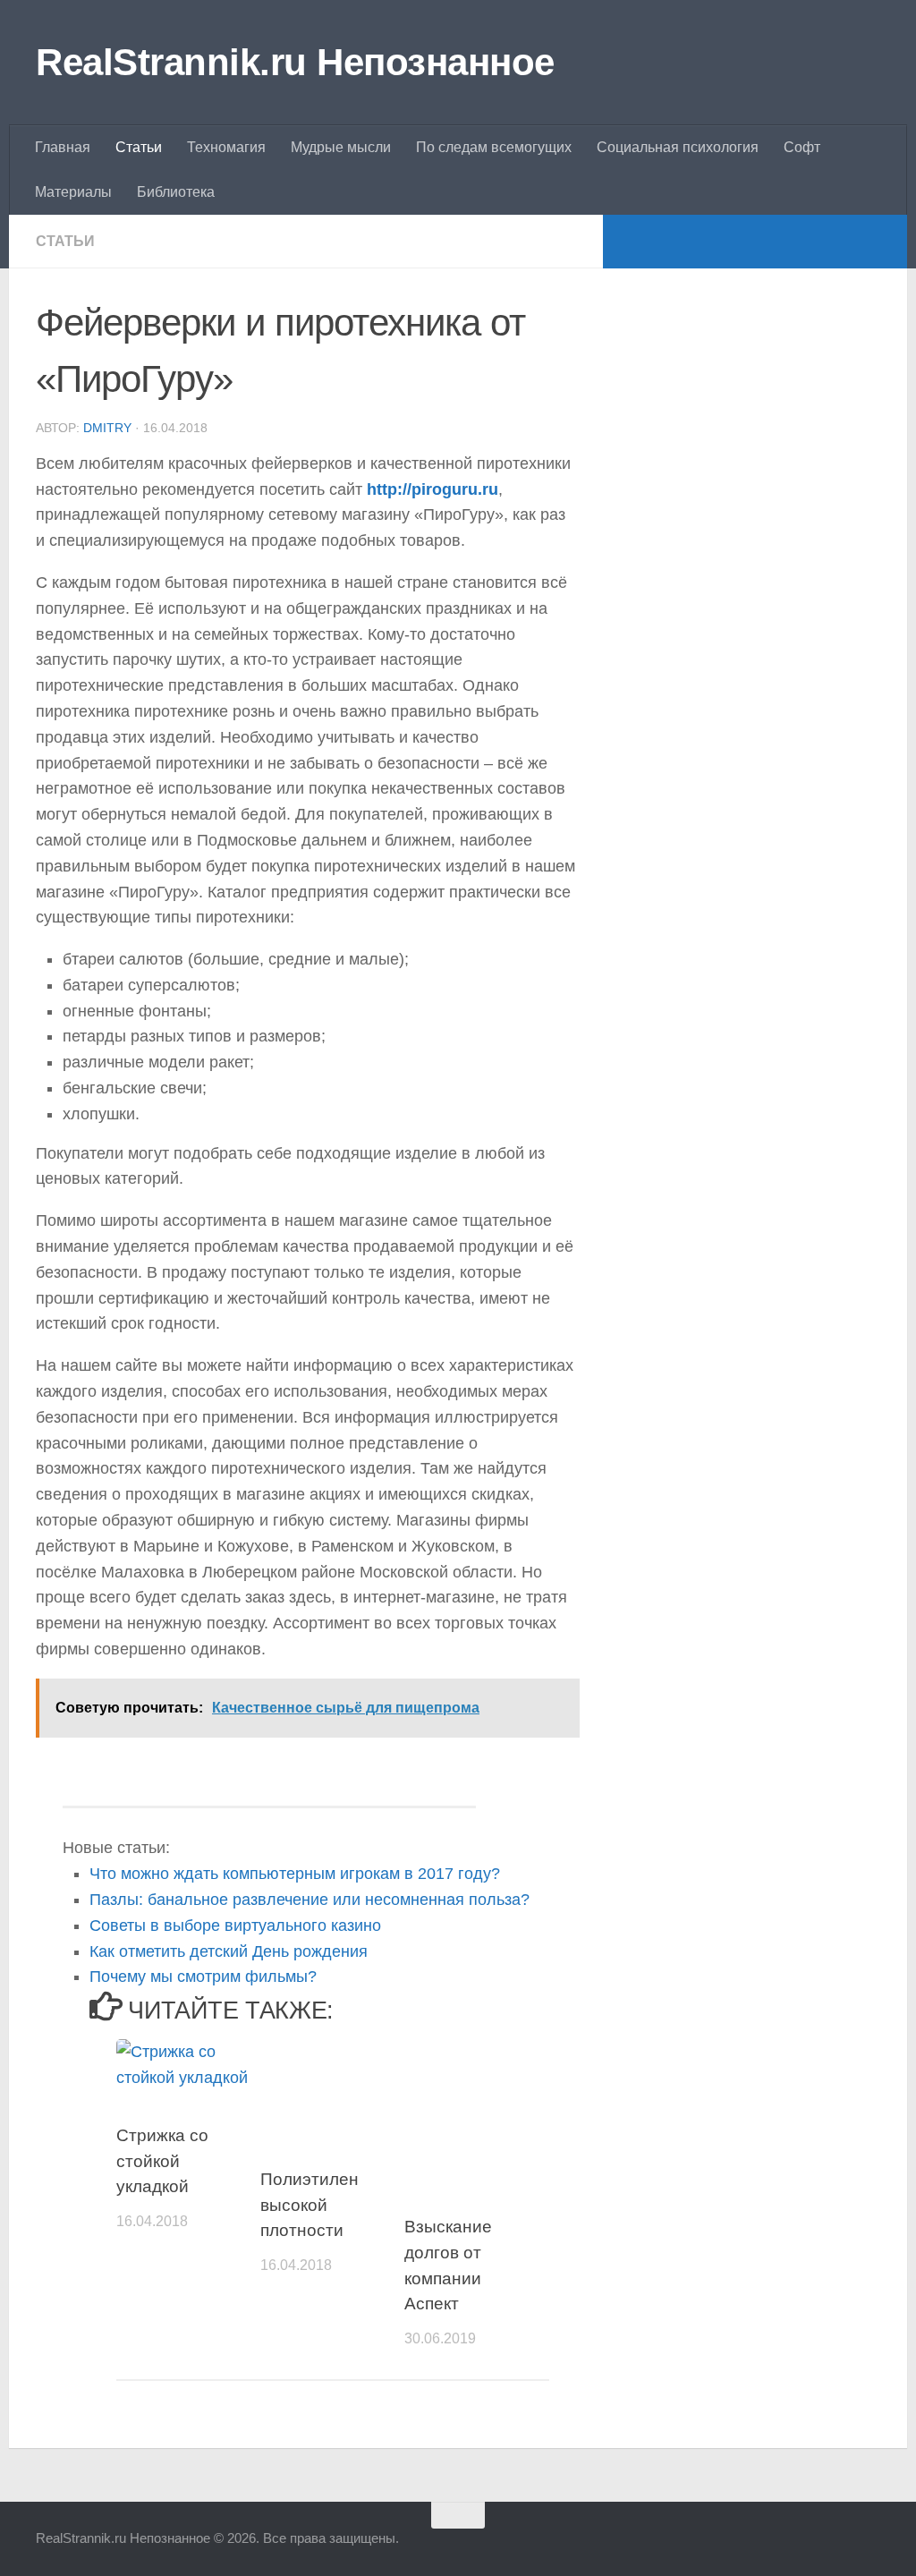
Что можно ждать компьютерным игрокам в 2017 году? (295, 1874)
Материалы (73, 192)
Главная (63, 147)
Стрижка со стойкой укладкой (162, 2161)
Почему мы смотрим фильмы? (203, 1977)
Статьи (139, 147)
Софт (802, 147)
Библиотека (176, 192)
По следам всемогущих (494, 147)
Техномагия (226, 147)
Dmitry (107, 428)
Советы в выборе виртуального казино (235, 1926)
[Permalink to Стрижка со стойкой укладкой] (188, 2065)
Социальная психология (678, 147)
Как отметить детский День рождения (229, 1951)
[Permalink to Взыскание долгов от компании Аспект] (476, 2111)
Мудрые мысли (341, 147)
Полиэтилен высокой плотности (310, 2205)
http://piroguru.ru (433, 489)
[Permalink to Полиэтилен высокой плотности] (332, 2087)
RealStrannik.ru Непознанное (295, 62)
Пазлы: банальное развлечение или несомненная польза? (310, 1900)
